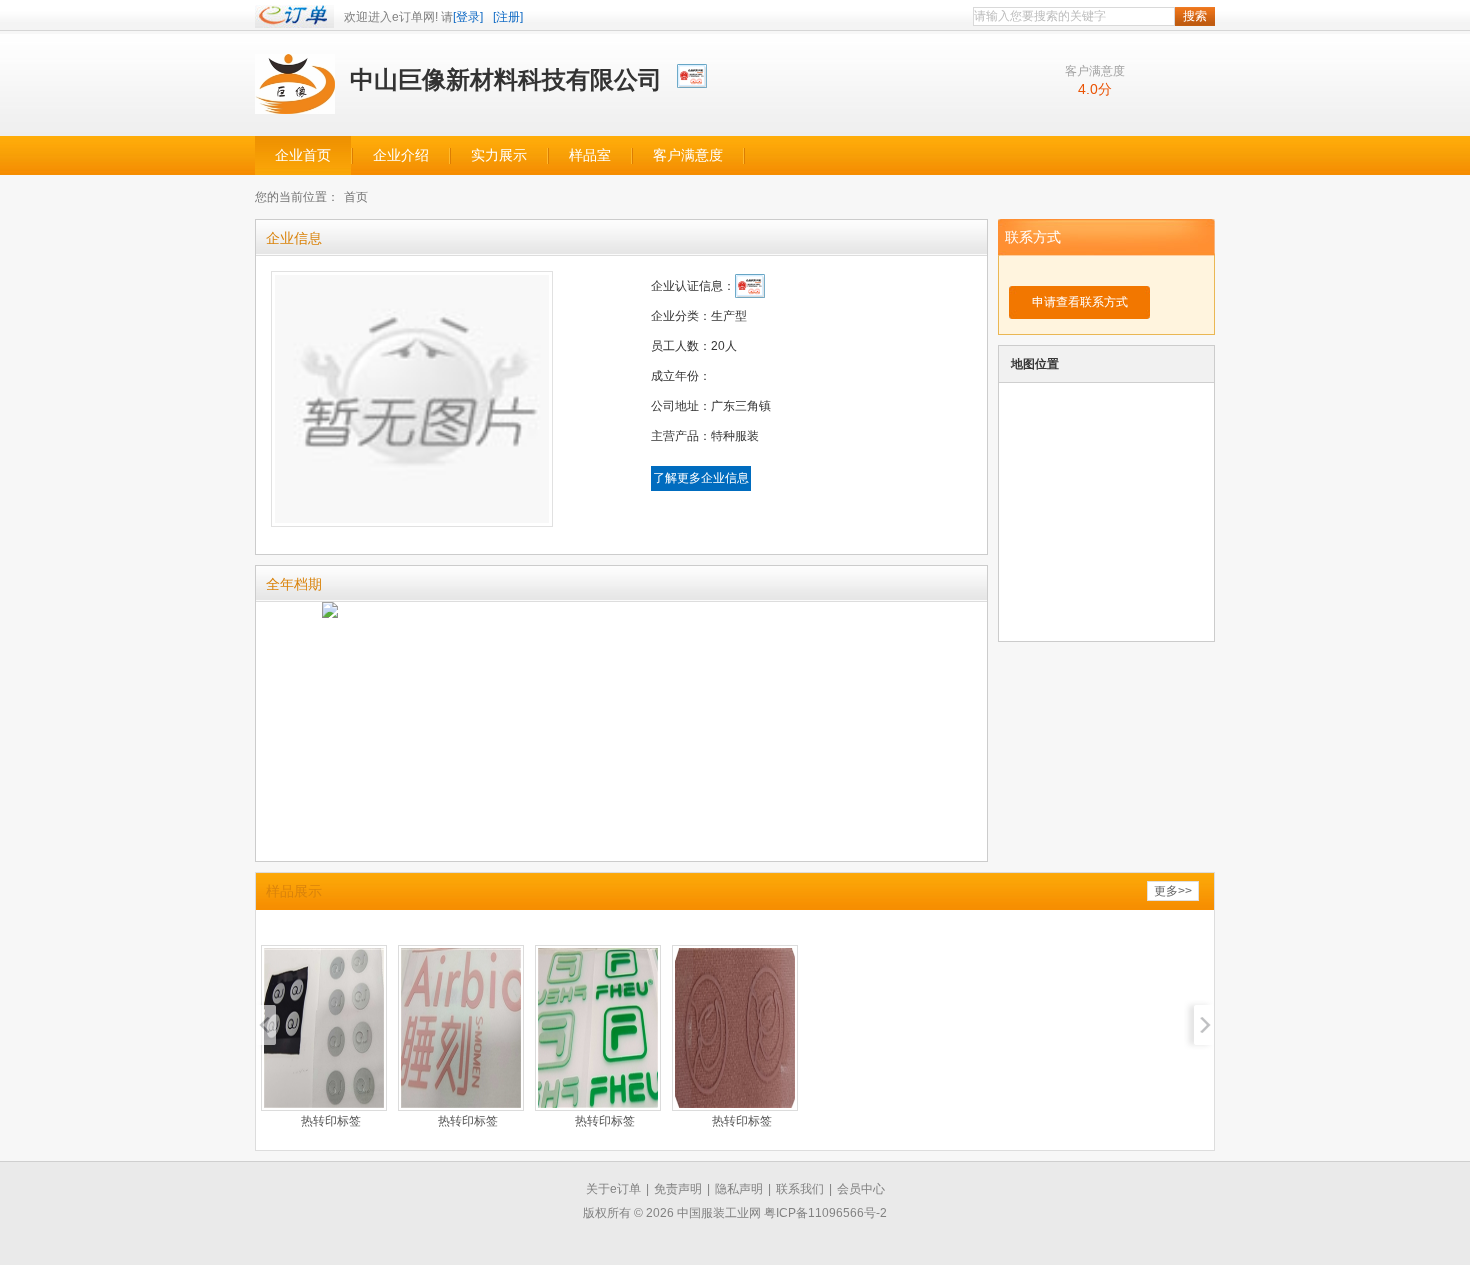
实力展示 (499, 155)
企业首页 (303, 155)
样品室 (590, 155)
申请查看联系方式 (1080, 302)
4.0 (1088, 89)
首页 (356, 197)
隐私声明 (739, 1189)
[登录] (468, 17)
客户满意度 (688, 155)
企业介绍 (401, 155)
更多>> (1173, 891)
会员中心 (861, 1189)
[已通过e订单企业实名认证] (693, 74)
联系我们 (800, 1189)
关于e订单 (613, 1189)
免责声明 (678, 1189)
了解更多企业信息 (701, 478)
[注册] (508, 17)
